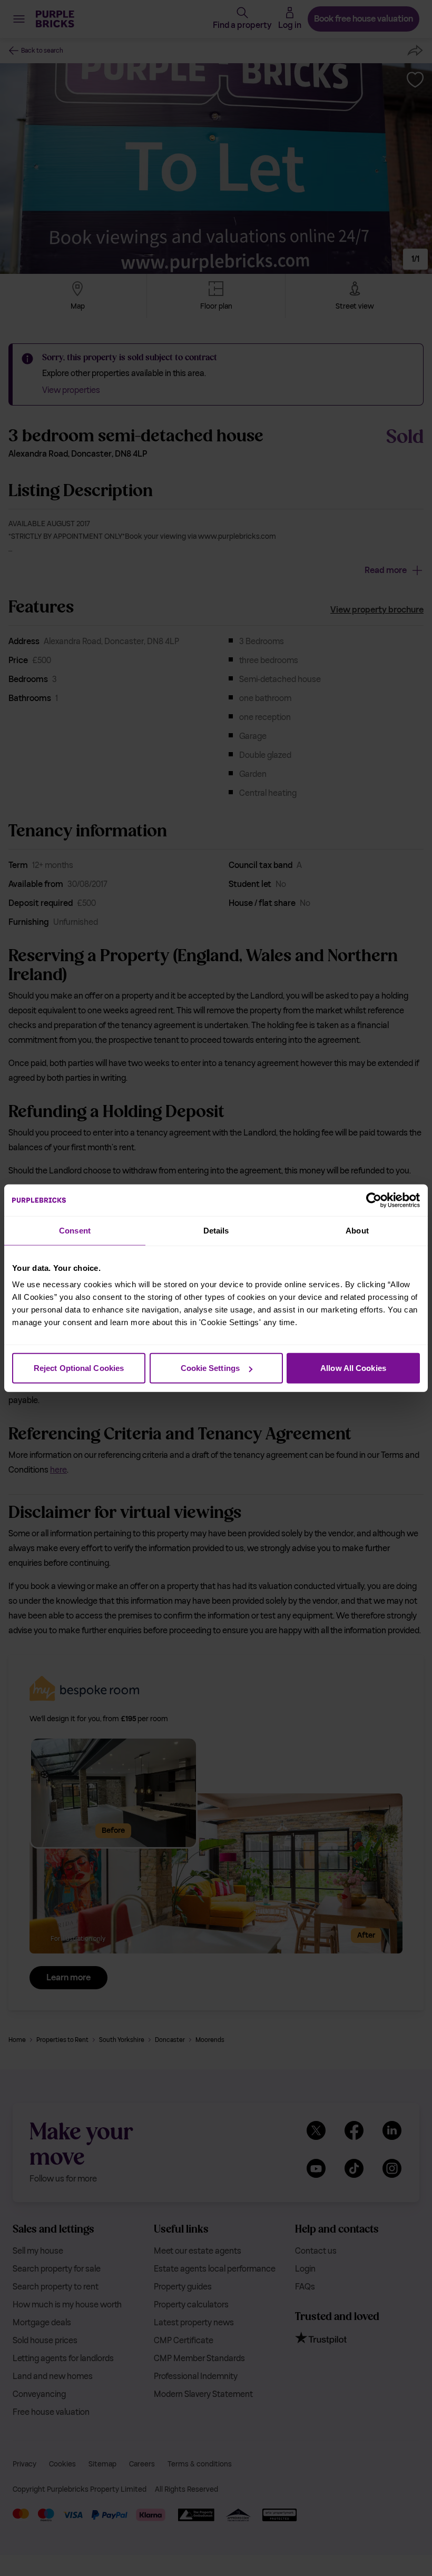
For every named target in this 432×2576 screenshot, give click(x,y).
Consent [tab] (75, 1230)
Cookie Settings (210, 1368)
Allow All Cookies (353, 1368)
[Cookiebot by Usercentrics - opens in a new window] (374, 1200)
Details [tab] (216, 1230)
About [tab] (357, 1230)
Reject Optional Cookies (79, 1368)
